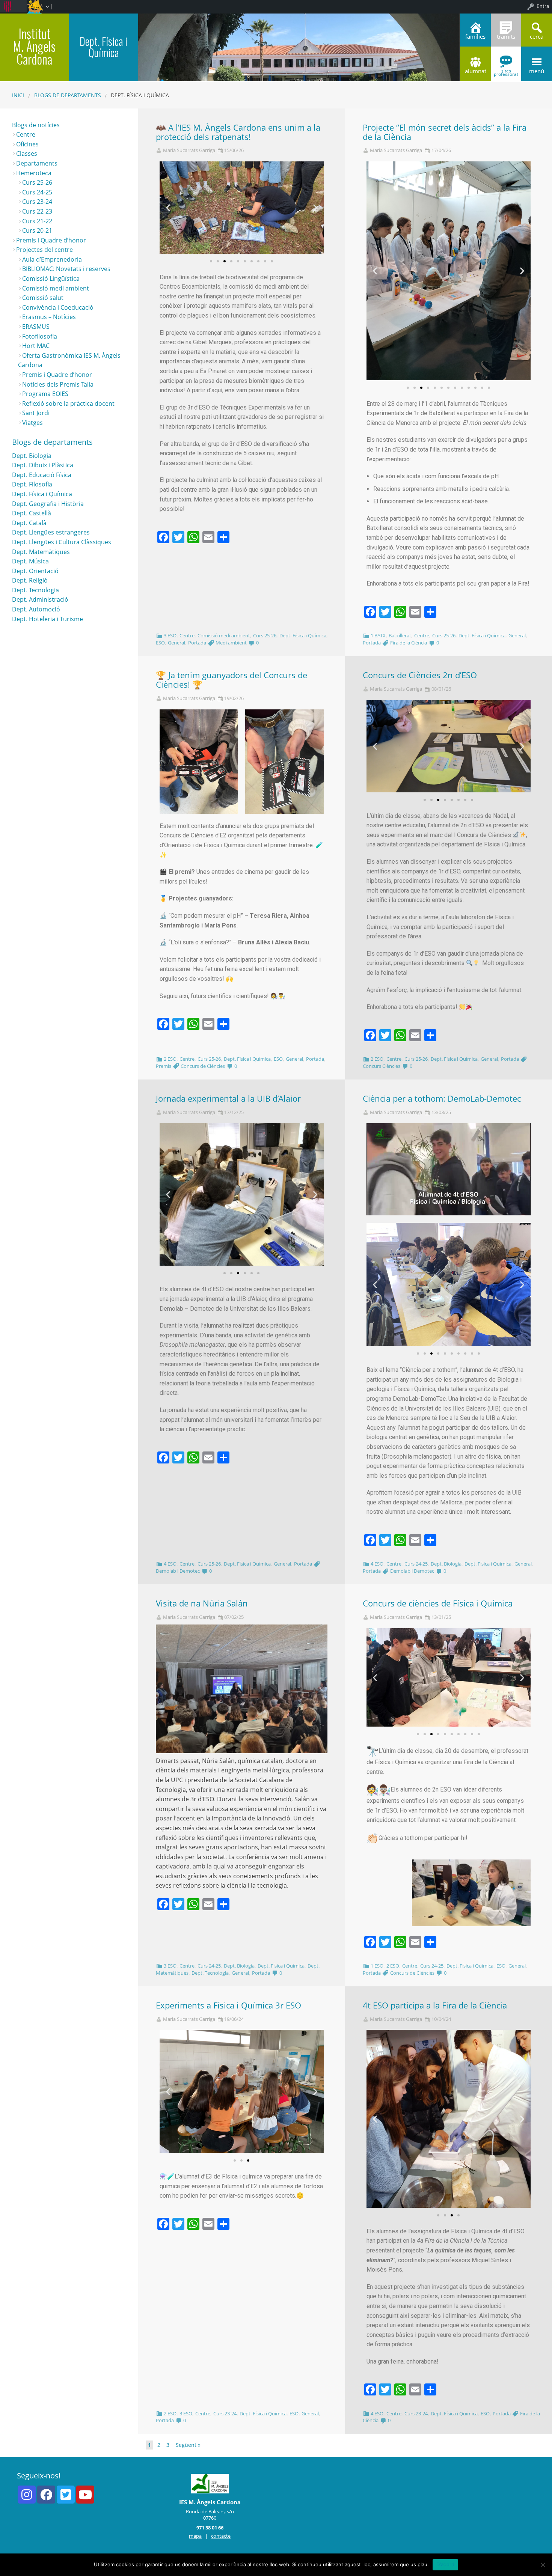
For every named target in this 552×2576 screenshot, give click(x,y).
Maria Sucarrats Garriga (189, 150)
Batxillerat (400, 635)
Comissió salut (43, 298)
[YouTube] (85, 2495)
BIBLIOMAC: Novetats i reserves (66, 269)
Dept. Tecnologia (210, 1973)
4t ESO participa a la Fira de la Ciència (435, 2005)
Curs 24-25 (416, 1564)
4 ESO (170, 1564)
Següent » (188, 2445)
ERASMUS (36, 327)
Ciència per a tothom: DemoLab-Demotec (442, 1098)
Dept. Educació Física (42, 475)
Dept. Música (30, 561)
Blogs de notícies (36, 125)
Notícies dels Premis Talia (58, 384)
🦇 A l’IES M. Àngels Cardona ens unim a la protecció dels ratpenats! (238, 132)
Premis (164, 1066)
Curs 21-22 (37, 221)
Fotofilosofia (40, 336)
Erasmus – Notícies (49, 317)
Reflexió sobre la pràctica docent (68, 403)
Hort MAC (36, 346)
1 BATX (378, 635)
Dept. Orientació (35, 571)
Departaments (37, 163)
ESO (160, 643)
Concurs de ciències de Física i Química (438, 1603)
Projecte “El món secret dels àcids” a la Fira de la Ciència (445, 132)
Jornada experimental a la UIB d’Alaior (228, 1098)
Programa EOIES (45, 394)
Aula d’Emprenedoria (52, 259)
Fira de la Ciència (409, 643)
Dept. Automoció (36, 609)
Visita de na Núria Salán (202, 1603)
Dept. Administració (40, 599)
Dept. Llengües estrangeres (51, 532)
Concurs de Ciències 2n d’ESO (420, 675)
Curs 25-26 (265, 635)
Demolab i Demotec (178, 1571)
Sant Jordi (36, 413)
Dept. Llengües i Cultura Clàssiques (62, 542)
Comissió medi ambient (224, 635)
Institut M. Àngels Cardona (34, 46)
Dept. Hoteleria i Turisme (48, 619)
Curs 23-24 (225, 2413)
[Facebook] (46, 2495)
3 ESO (170, 635)
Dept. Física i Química (303, 635)
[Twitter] (66, 2495)
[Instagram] (27, 2495)
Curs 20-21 (37, 230)
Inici (18, 95)
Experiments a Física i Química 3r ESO (228, 2005)
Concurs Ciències (382, 1066)
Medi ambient (231, 643)
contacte (221, 2536)
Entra (543, 6)
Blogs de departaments (68, 95)
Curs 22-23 (37, 211)
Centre (187, 635)
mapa (195, 2536)
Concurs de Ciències (203, 1066)
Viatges (32, 423)
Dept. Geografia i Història (48, 504)
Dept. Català (29, 523)
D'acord (446, 2564)
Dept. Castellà (32, 513)
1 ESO (377, 1966)
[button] (211, 261)
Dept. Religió (30, 580)
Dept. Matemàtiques (41, 552)
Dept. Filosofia (32, 484)
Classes (27, 154)
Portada (197, 643)
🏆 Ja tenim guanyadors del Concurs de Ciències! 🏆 (232, 680)
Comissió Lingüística (51, 279)
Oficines (27, 144)
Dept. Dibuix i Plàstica (43, 465)
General (176, 643)
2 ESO (170, 1059)
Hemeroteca (34, 173)
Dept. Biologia (446, 1564)
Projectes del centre (44, 250)
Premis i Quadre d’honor (51, 240)
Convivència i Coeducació (58, 307)
